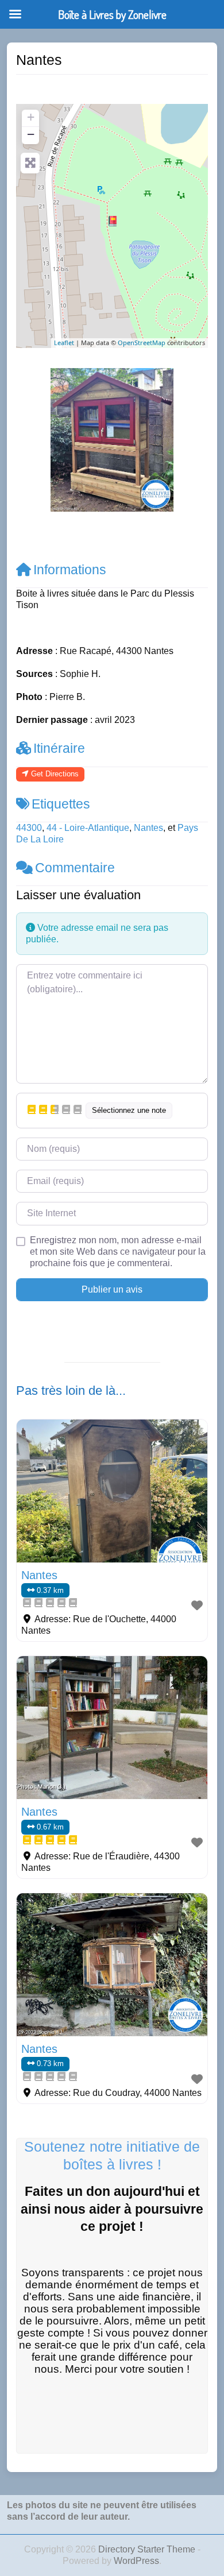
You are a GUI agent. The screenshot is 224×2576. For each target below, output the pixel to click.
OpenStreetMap (142, 343)
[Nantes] (113, 221)
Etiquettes (61, 804)
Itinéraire (59, 748)
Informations (70, 570)
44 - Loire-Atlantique (88, 828)
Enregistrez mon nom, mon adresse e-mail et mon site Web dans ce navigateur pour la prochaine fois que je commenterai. (118, 1252)
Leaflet (64, 343)
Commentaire (75, 868)
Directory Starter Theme (148, 2549)
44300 (29, 828)
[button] (30, 440)
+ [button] (31, 117)
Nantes (148, 828)
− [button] (31, 134)
